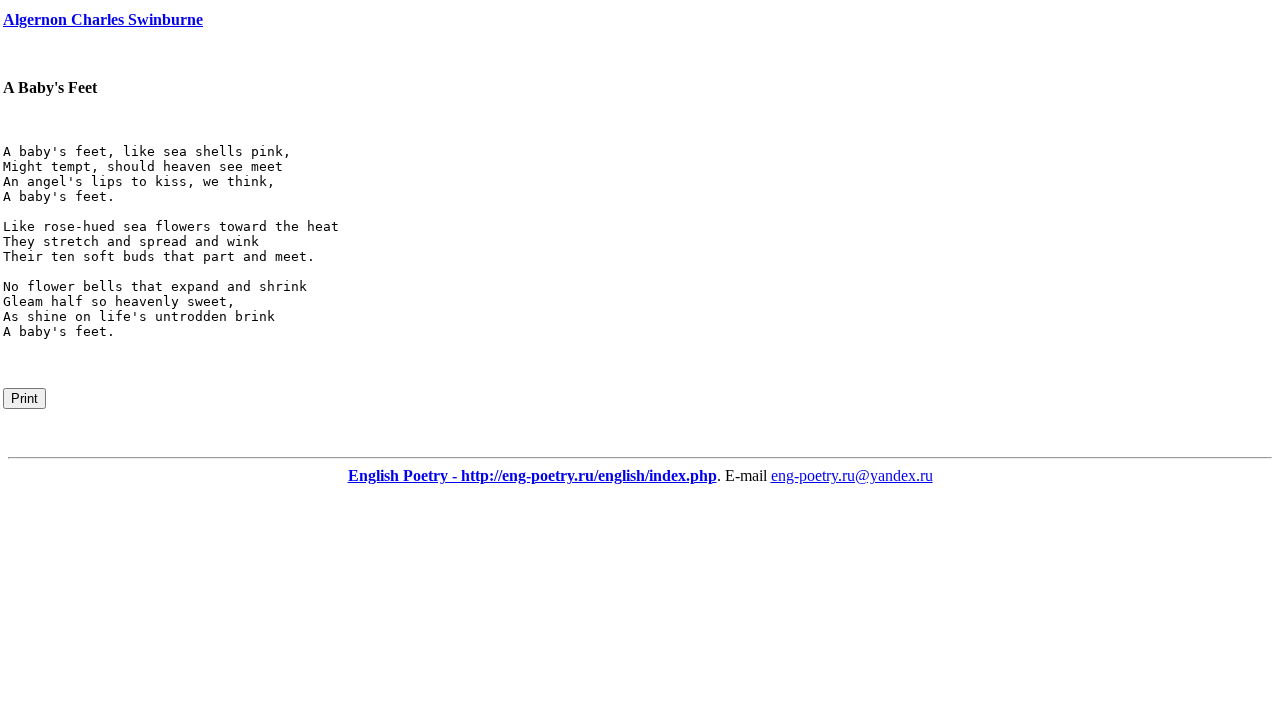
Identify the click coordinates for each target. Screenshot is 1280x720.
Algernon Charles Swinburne (103, 19)
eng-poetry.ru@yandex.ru (852, 475)
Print (24, 398)
